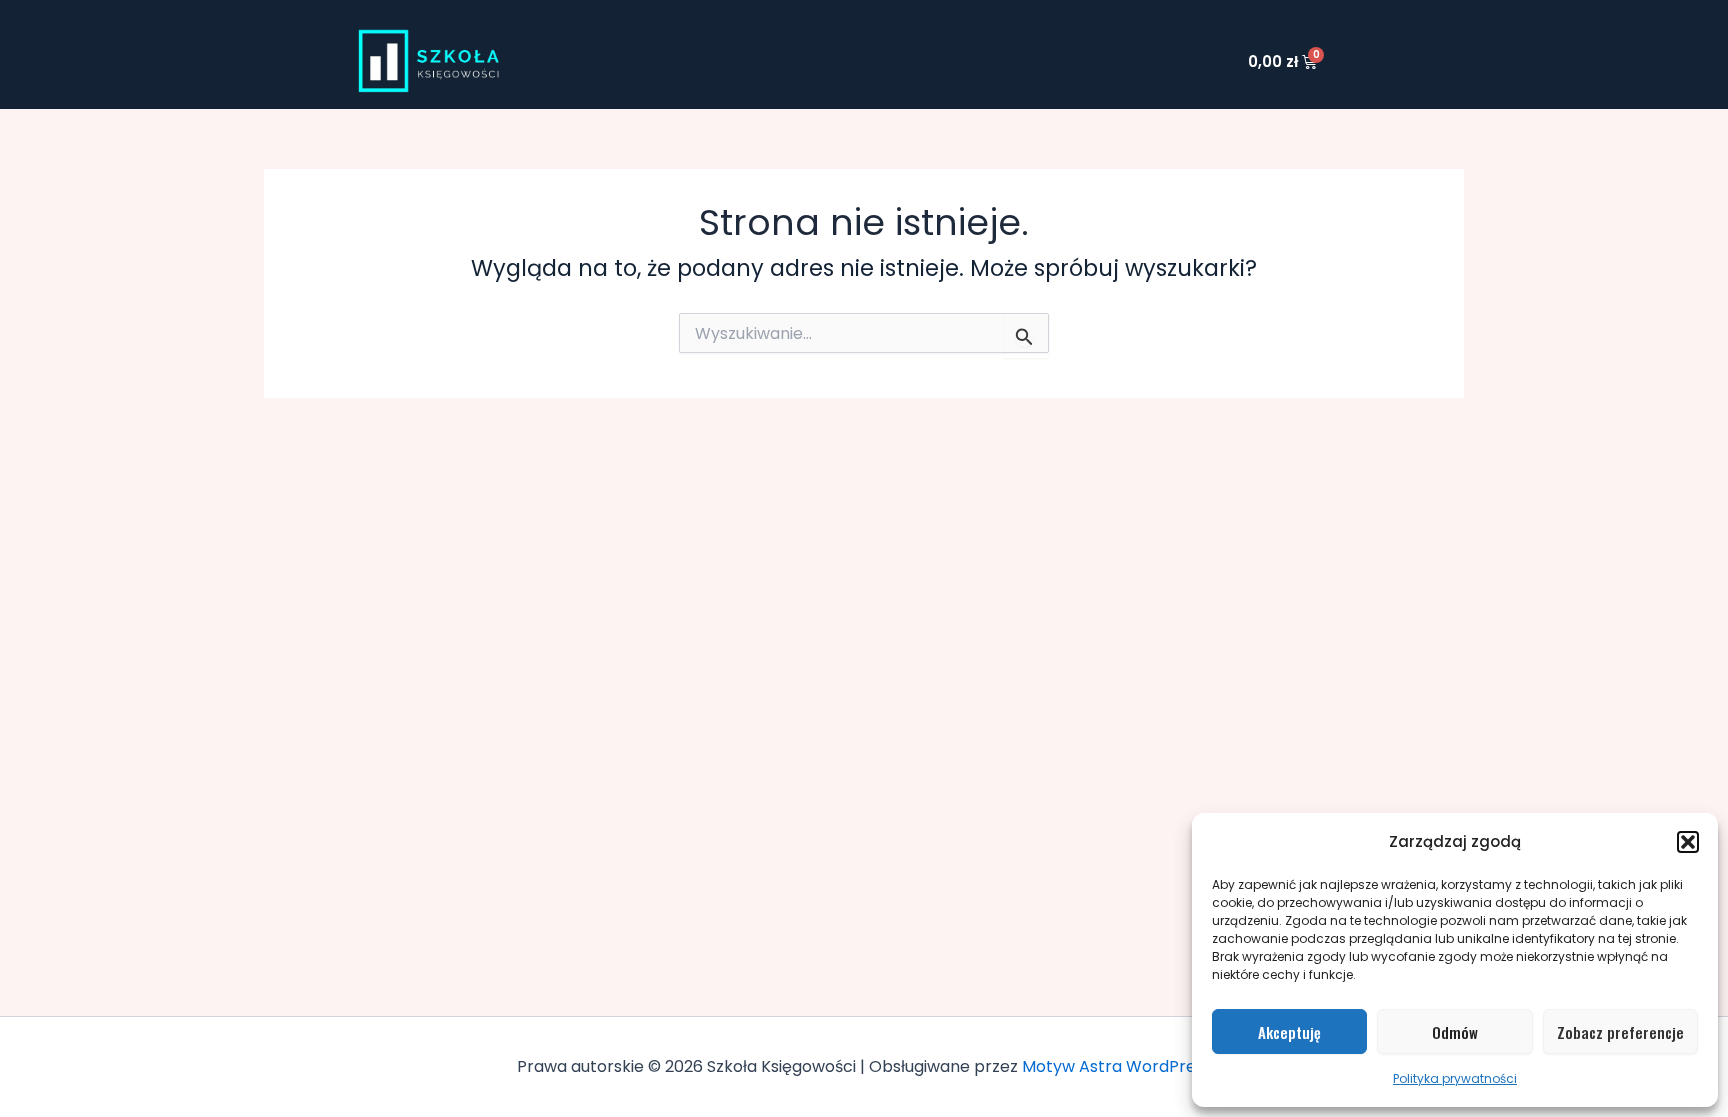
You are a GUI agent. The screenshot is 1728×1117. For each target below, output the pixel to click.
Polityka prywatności (1455, 1078)
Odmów (1455, 1032)
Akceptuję (1289, 1032)
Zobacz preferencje (1620, 1032)
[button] (1688, 842)
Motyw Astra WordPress (1117, 1066)
